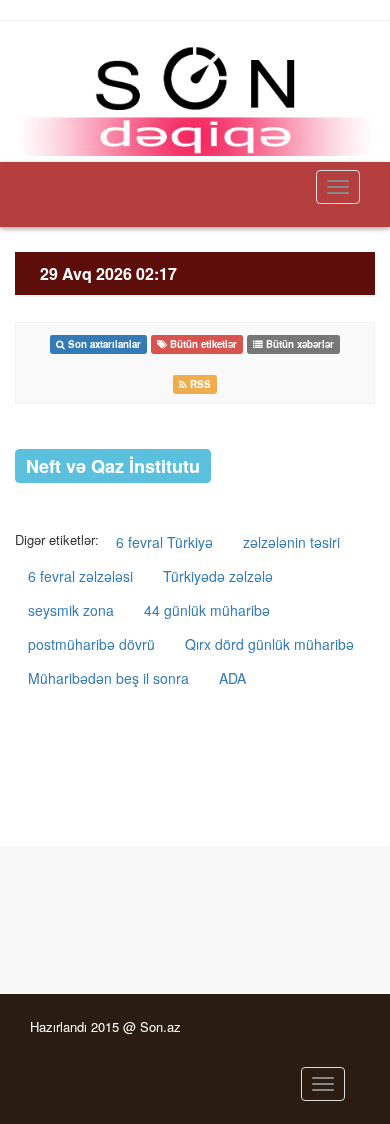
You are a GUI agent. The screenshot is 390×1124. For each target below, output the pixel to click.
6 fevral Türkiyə (164, 542)
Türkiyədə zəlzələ (218, 576)
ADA (232, 678)
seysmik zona (71, 610)
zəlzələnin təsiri (291, 542)
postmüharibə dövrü (91, 644)
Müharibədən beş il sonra (108, 678)
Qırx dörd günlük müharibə (269, 644)
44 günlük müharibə (207, 610)
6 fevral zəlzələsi (80, 576)
